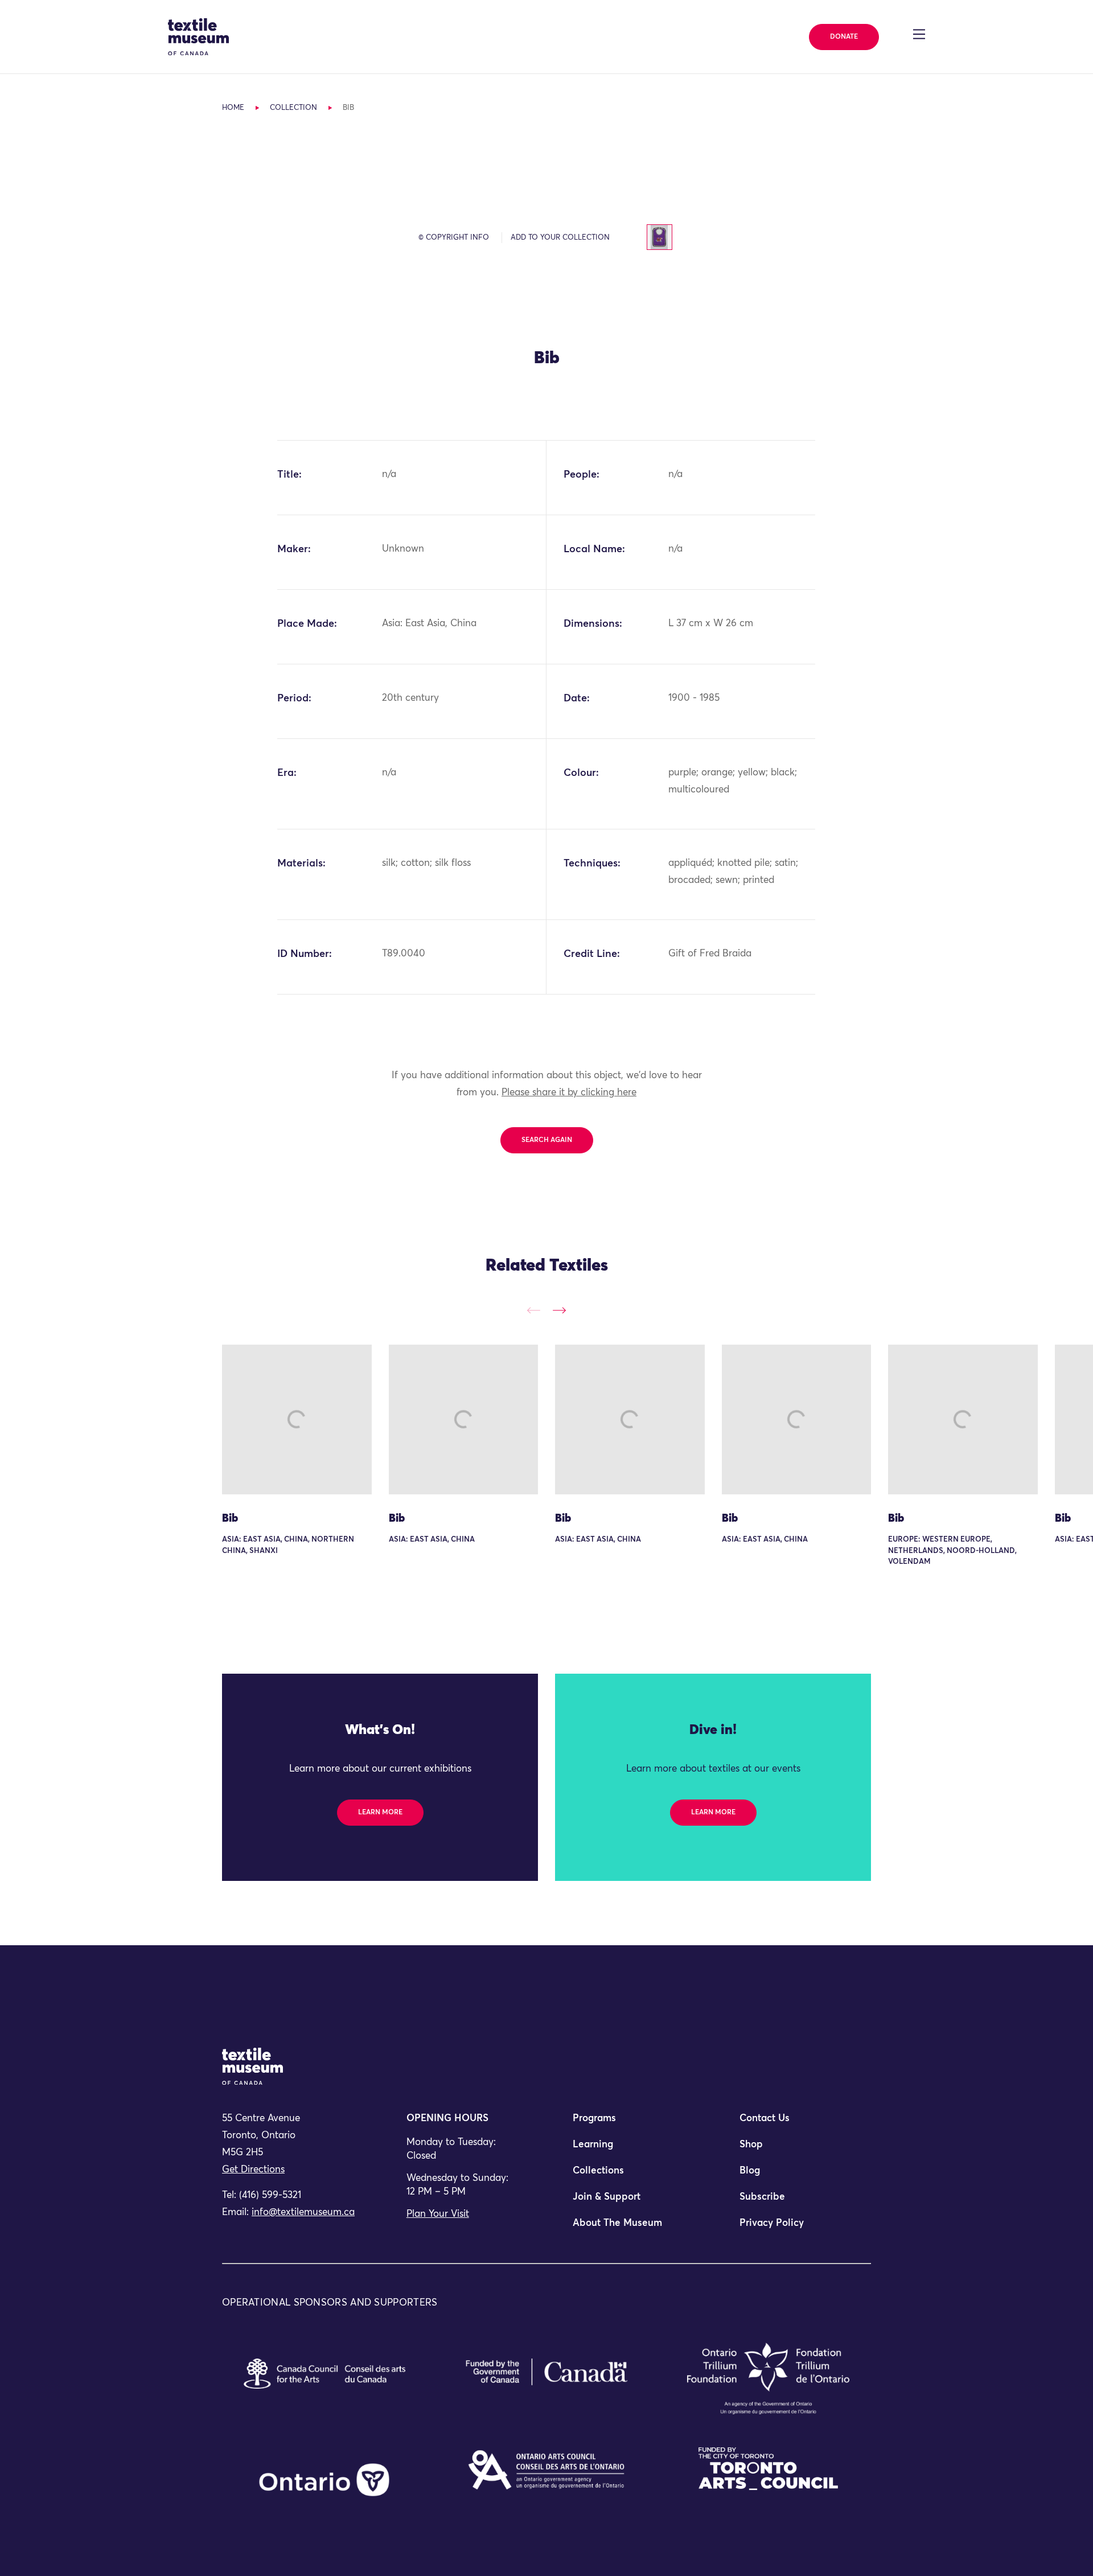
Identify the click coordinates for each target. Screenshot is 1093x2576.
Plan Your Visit (438, 2214)
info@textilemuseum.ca (303, 2213)
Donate (844, 37)
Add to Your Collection (560, 238)
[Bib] (297, 1420)
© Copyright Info (454, 238)
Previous (534, 1310)
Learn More (380, 1813)
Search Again (547, 1140)
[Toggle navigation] (919, 34)
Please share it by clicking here (569, 1093)
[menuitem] (630, 2123)
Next (559, 1310)
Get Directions (253, 2170)
